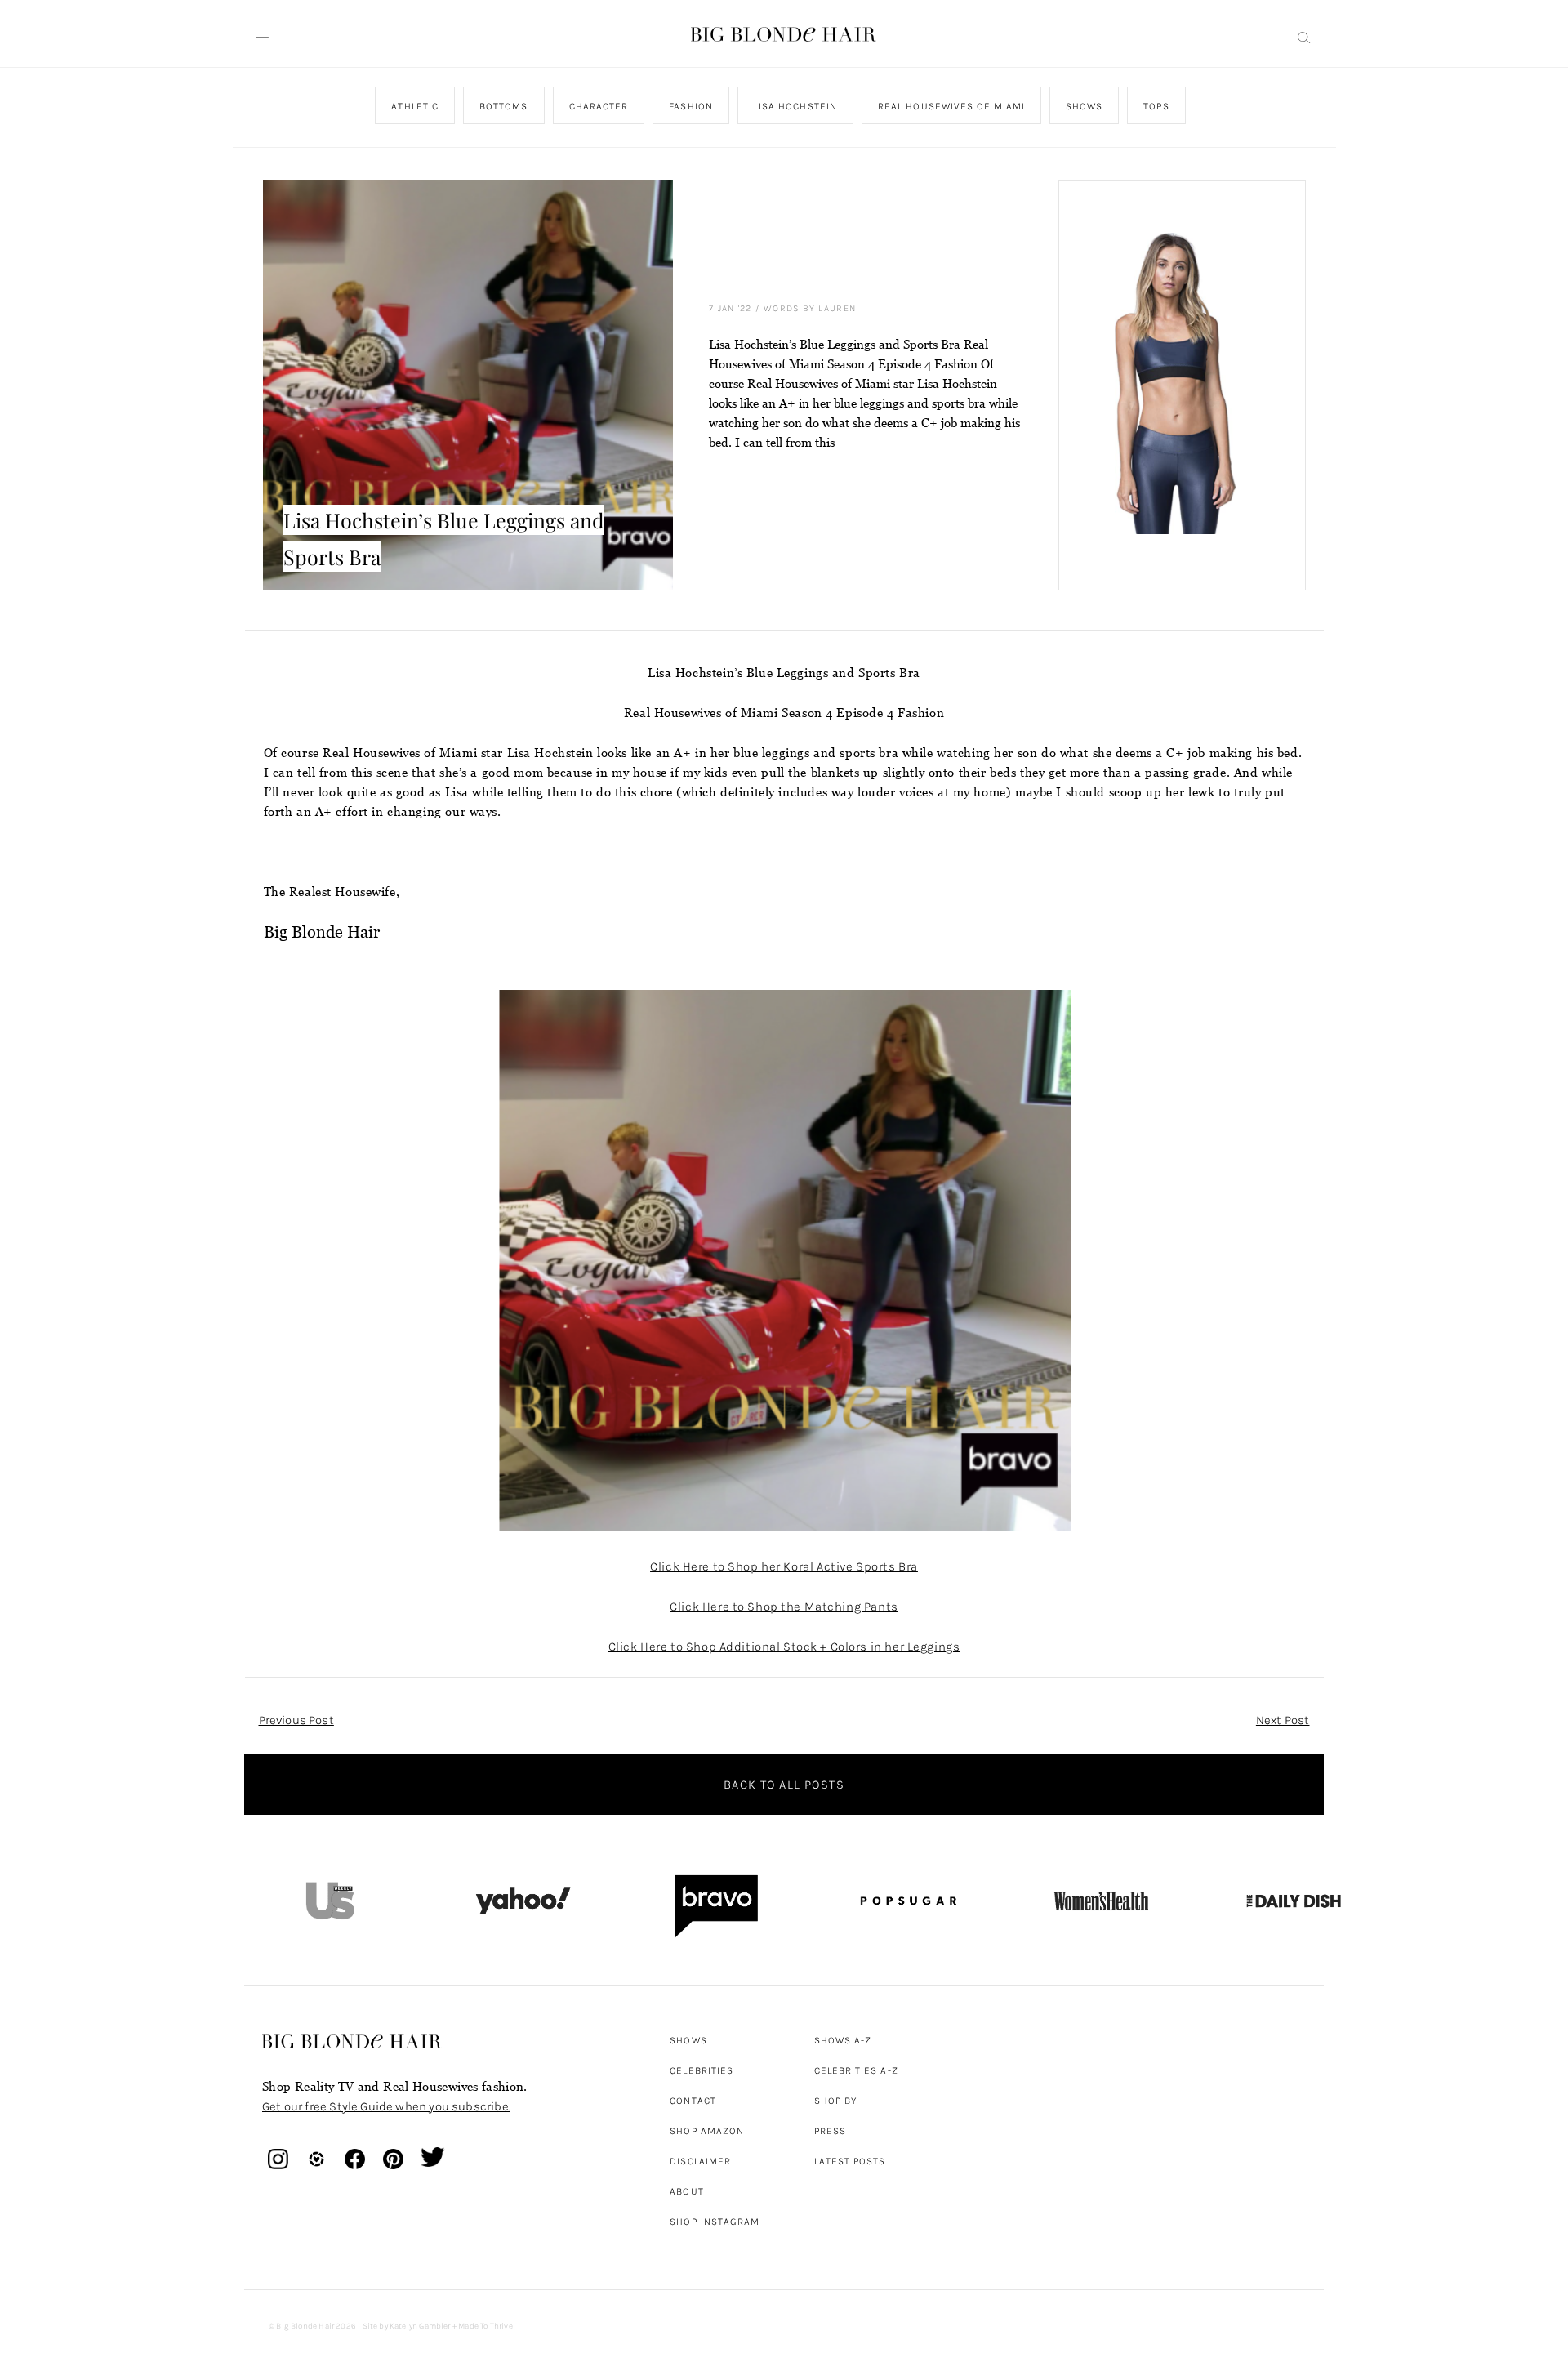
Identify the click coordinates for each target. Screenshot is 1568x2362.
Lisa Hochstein (795, 106)
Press (830, 2131)
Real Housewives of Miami (951, 106)
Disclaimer (700, 2161)
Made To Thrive (486, 2326)
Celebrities (702, 2070)
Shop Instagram (715, 2222)
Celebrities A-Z (856, 2070)
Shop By (836, 2101)
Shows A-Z (843, 2040)
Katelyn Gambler (420, 2326)
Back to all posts (784, 1785)
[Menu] (262, 33)
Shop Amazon (707, 2131)
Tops (1156, 106)
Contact (693, 2101)
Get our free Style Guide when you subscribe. (386, 2106)
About (686, 2191)
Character (598, 106)
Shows (1083, 106)
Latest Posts (850, 2161)
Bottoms (504, 106)
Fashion (691, 106)
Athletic (415, 106)
